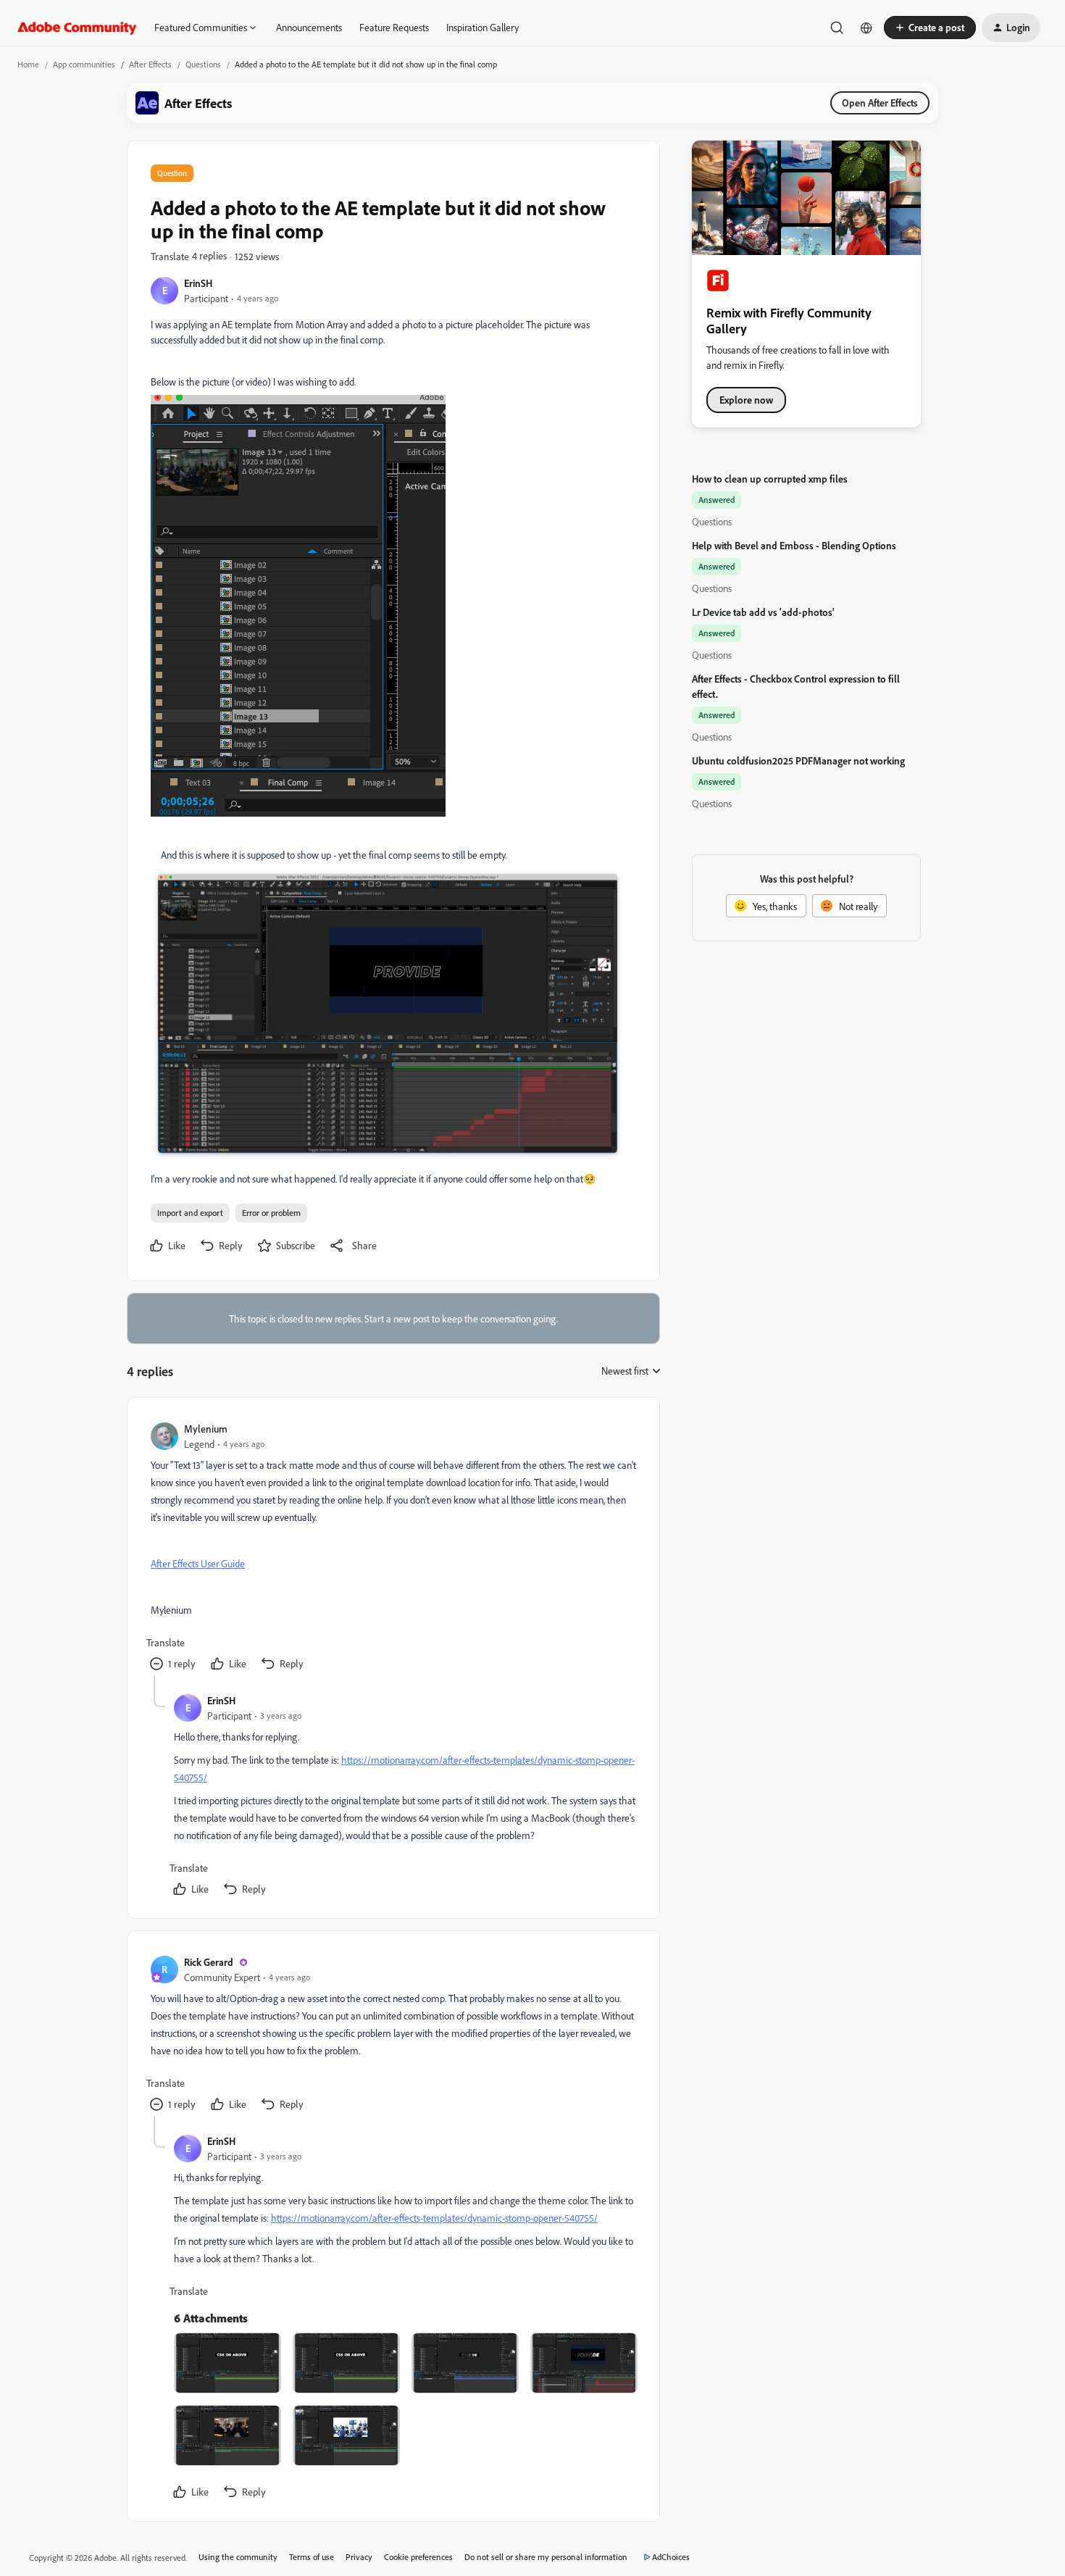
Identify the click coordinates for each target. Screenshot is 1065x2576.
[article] (393, 1548)
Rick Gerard (209, 1962)
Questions (203, 64)
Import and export (190, 1213)
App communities (84, 64)
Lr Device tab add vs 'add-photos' (763, 612)
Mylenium (206, 1429)
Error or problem (271, 1213)
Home (28, 64)
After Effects (150, 64)
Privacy (359, 2557)
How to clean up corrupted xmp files (770, 479)
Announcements (309, 27)
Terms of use (312, 2557)
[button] (930, 28)
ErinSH (198, 283)
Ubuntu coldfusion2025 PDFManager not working (798, 760)
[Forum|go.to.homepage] (77, 28)
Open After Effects (880, 103)
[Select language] (866, 28)
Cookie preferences (418, 2557)
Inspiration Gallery (483, 27)
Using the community (238, 2557)
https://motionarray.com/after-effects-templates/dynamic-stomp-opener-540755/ (434, 2218)
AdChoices (671, 2557)
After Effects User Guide (198, 1563)
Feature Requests (394, 27)
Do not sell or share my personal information (546, 2557)
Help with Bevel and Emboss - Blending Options (794, 545)
